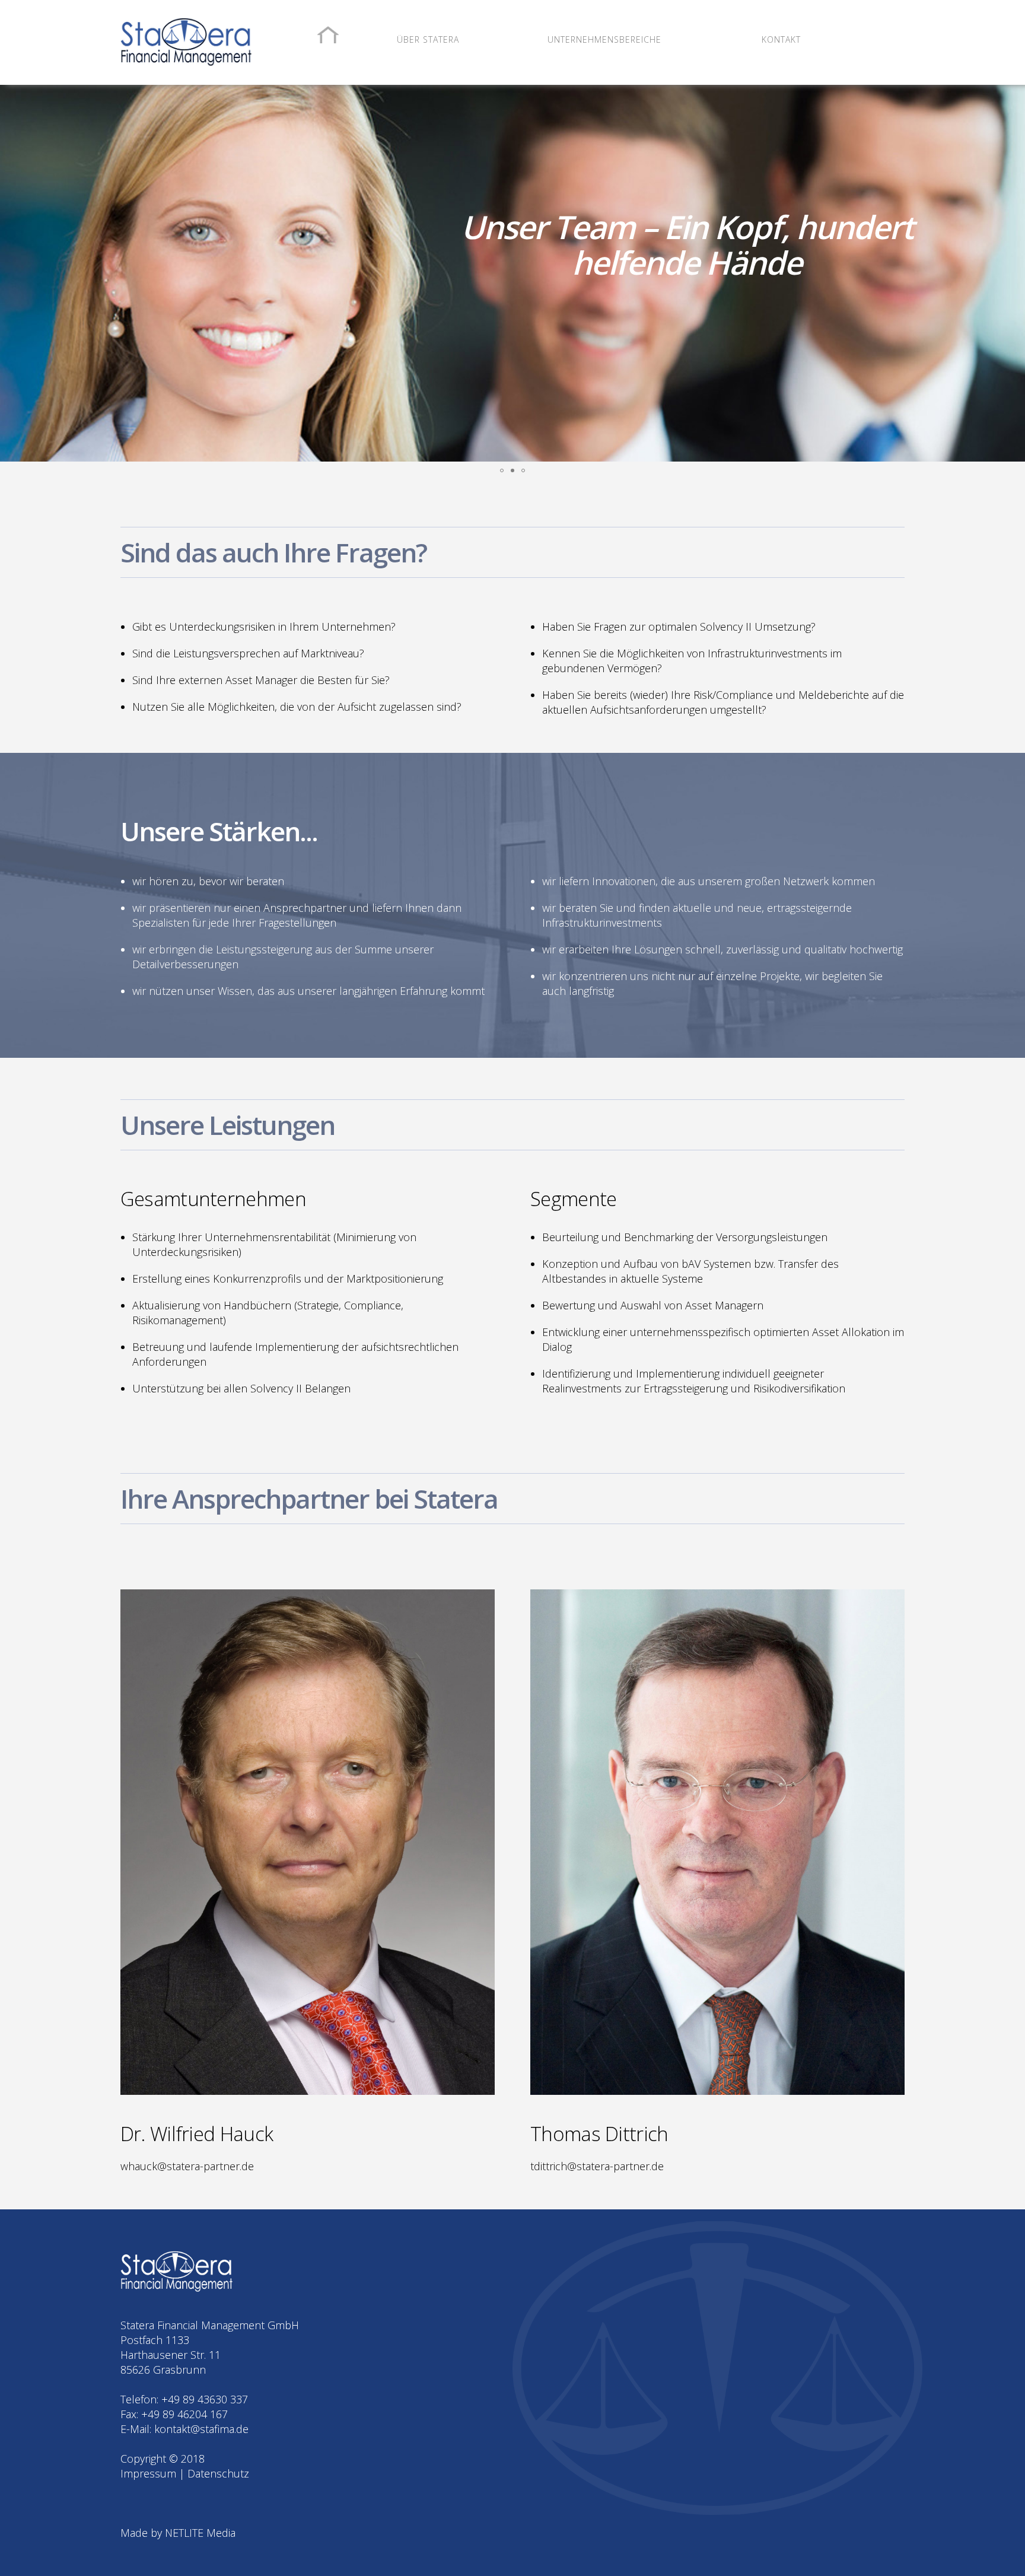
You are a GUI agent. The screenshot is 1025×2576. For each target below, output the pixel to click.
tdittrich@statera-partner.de (597, 2166)
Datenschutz (218, 2473)
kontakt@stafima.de (201, 2429)
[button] (11, 263)
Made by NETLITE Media (178, 2533)
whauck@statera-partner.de (187, 2166)
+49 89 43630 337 (205, 2399)
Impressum (148, 2473)
